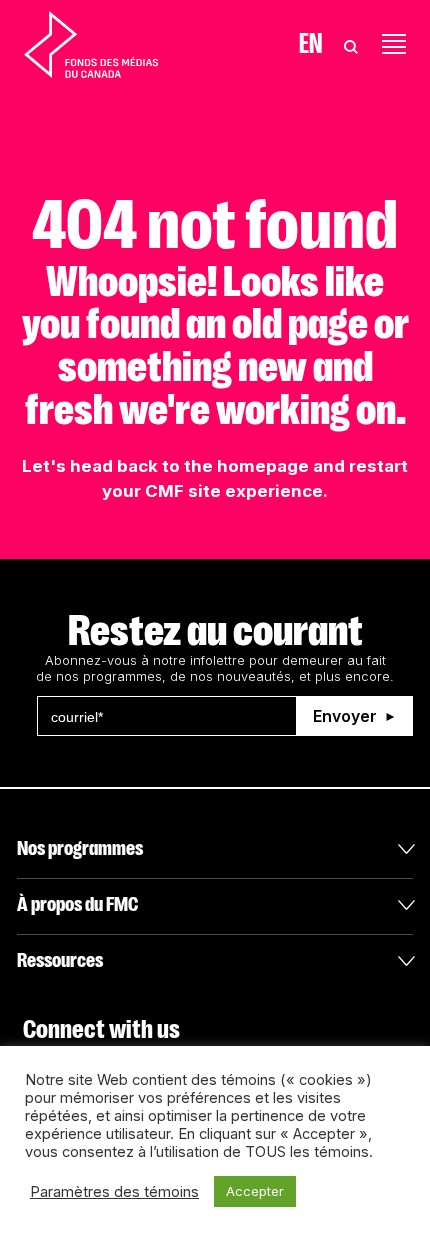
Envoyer (345, 716)
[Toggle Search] (351, 44)
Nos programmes (80, 848)
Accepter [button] (255, 1191)
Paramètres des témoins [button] (114, 1192)
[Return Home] (91, 44)
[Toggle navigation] (394, 44)
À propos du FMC (77, 904)
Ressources (60, 960)
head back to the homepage (189, 466)
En (310, 44)
